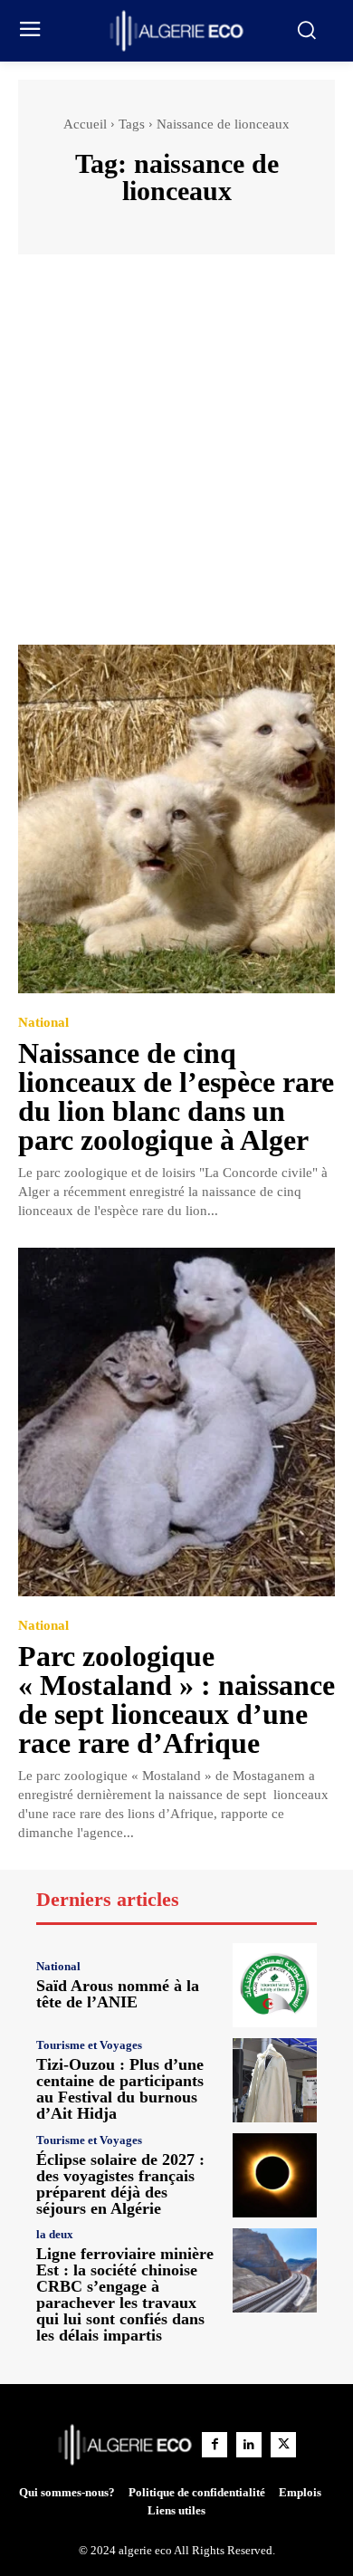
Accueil (85, 124)
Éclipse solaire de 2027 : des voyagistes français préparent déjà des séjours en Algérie (120, 2184)
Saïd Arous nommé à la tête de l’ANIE (118, 1994)
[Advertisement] (176, 458)
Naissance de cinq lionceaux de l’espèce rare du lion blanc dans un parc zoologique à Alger (176, 1096)
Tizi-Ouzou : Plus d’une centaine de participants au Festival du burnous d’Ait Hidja (120, 2089)
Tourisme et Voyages (89, 2045)
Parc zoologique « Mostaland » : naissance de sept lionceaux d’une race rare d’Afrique (176, 1700)
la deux (55, 2234)
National (43, 1023)
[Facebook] (215, 2445)
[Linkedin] (249, 2445)
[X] (283, 2445)
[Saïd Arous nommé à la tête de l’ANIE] (275, 1985)
